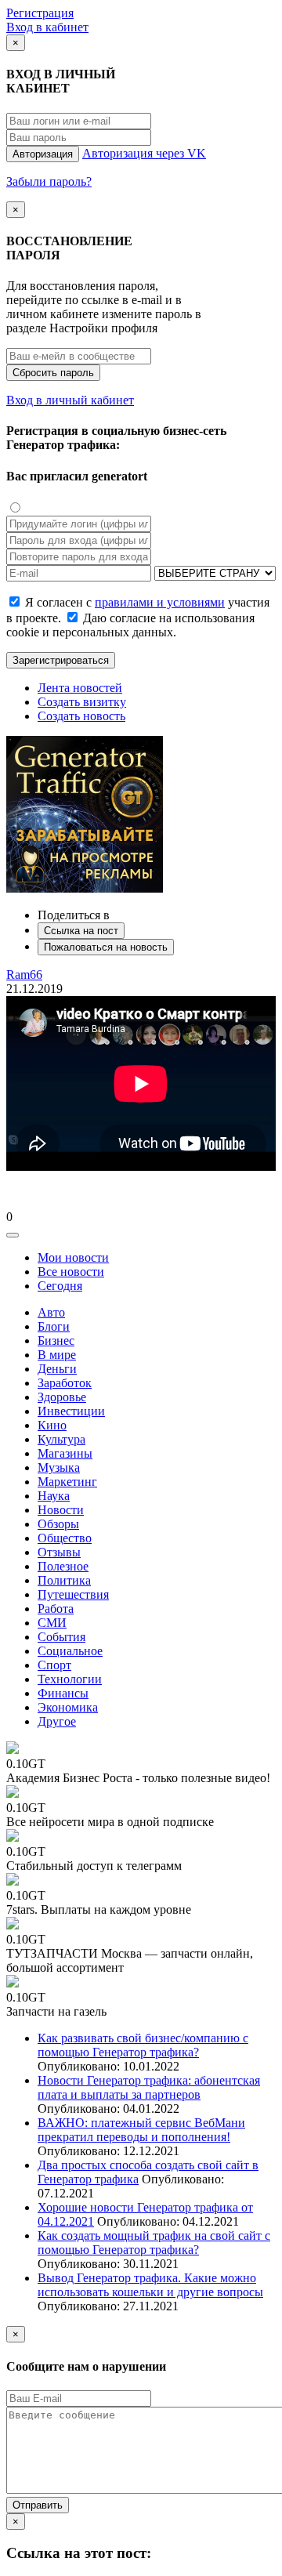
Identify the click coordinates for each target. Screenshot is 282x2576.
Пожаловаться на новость (106, 947)
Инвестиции (71, 1411)
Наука (54, 1496)
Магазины (65, 1453)
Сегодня (60, 1286)
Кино (52, 1425)
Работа (56, 1609)
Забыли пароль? (49, 181)
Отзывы (59, 1552)
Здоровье (62, 1397)
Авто (51, 1312)
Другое (57, 1721)
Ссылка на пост (81, 931)
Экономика (68, 1707)
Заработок (65, 1383)
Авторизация (43, 154)
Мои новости (73, 1257)
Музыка (59, 1467)
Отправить (38, 2505)
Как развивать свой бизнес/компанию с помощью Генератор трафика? (143, 2045)
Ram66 (24, 975)
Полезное (63, 1566)
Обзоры (58, 1524)
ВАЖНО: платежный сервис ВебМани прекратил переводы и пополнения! (141, 2130)
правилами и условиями (160, 602)
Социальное (70, 1651)
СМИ (52, 1623)
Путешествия (73, 1594)
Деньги (57, 1369)
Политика (64, 1580)
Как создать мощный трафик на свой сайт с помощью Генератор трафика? (154, 2243)
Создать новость (81, 716)
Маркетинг (67, 1482)
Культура (61, 1439)
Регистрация (40, 13)
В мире (57, 1355)
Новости (61, 1510)
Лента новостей (80, 688)
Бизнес (56, 1341)
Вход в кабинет (47, 27)
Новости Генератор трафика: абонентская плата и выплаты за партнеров (149, 2087)
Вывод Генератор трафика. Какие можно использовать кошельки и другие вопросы (150, 2285)
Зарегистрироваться (61, 660)
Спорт (54, 1665)
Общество (65, 1538)
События (61, 1637)
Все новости (71, 1272)
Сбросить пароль (53, 373)
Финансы (63, 1693)
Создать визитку (82, 702)
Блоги (54, 1326)
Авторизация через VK (144, 153)
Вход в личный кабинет (70, 400)
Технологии (70, 1679)
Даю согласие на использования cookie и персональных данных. (130, 625)
